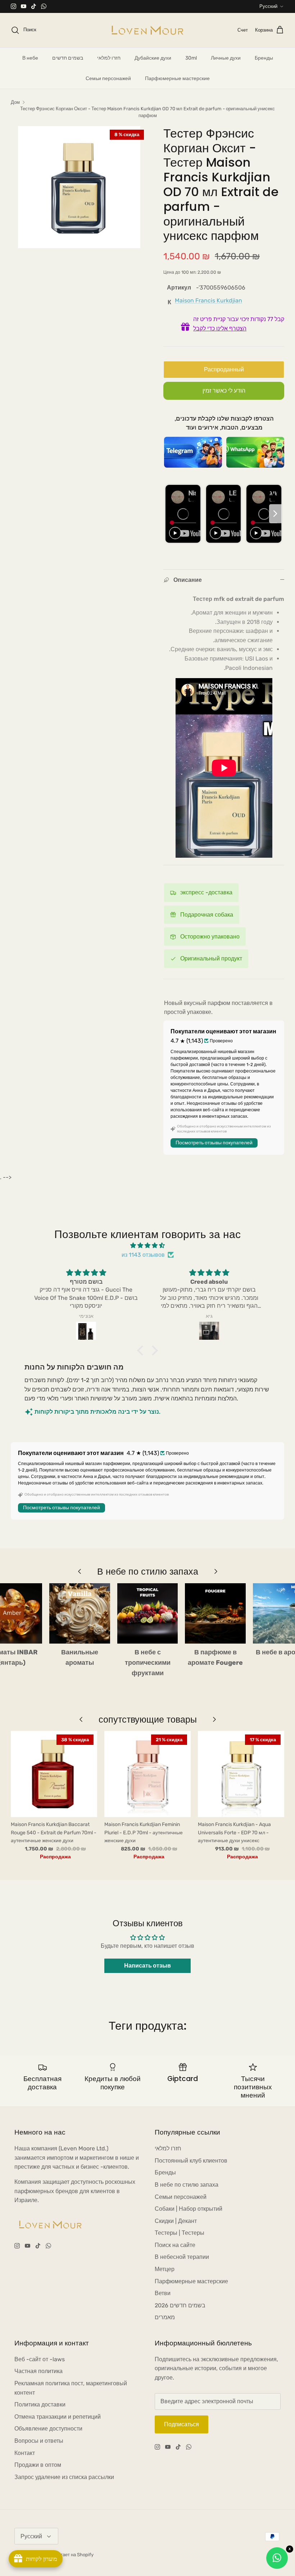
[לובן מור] (147, 30)
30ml (191, 58)
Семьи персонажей (108, 78)
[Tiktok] (34, 6)
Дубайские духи (153, 58)
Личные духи (226, 58)
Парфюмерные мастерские (177, 78)
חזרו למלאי (109, 58)
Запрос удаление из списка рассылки (64, 2477)
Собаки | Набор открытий (189, 2209)
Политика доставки (40, 2404)
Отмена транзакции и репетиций (58, 2417)
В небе (30, 58)
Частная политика (38, 2371)
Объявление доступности (48, 2429)
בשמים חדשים (68, 58)
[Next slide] (275, 514)
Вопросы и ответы (39, 2441)
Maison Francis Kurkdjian (208, 300)
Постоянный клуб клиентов (191, 2161)
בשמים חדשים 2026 (180, 2305)
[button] (142, 1350)
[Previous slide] (172, 514)
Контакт (25, 2453)
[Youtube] (24, 6)
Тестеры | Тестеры (180, 2233)
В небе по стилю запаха (187, 2185)
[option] (79, 187)
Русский (268, 6)
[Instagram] (13, 6)
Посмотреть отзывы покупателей (214, 1143)
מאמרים (165, 2317)
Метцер (165, 2269)
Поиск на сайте (175, 2245)
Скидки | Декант (176, 2221)
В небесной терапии (182, 2257)
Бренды (264, 58)
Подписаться (181, 2424)
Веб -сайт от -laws (40, 2359)
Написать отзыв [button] (147, 1966)
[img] (147, 1246)
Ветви (163, 2293)
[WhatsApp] (44, 6)
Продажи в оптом (38, 2465)
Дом (15, 102)
